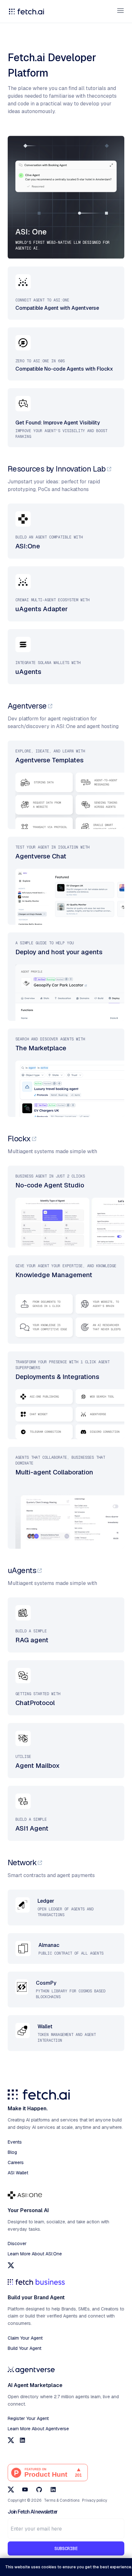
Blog (12, 2152)
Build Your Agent (25, 2348)
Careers (16, 2162)
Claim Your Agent (25, 2338)
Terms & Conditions (62, 2500)
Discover (17, 2244)
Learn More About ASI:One (35, 2254)
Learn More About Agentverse (38, 2429)
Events (15, 2142)
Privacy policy (95, 2500)
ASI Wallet (18, 2173)
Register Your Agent (28, 2418)
